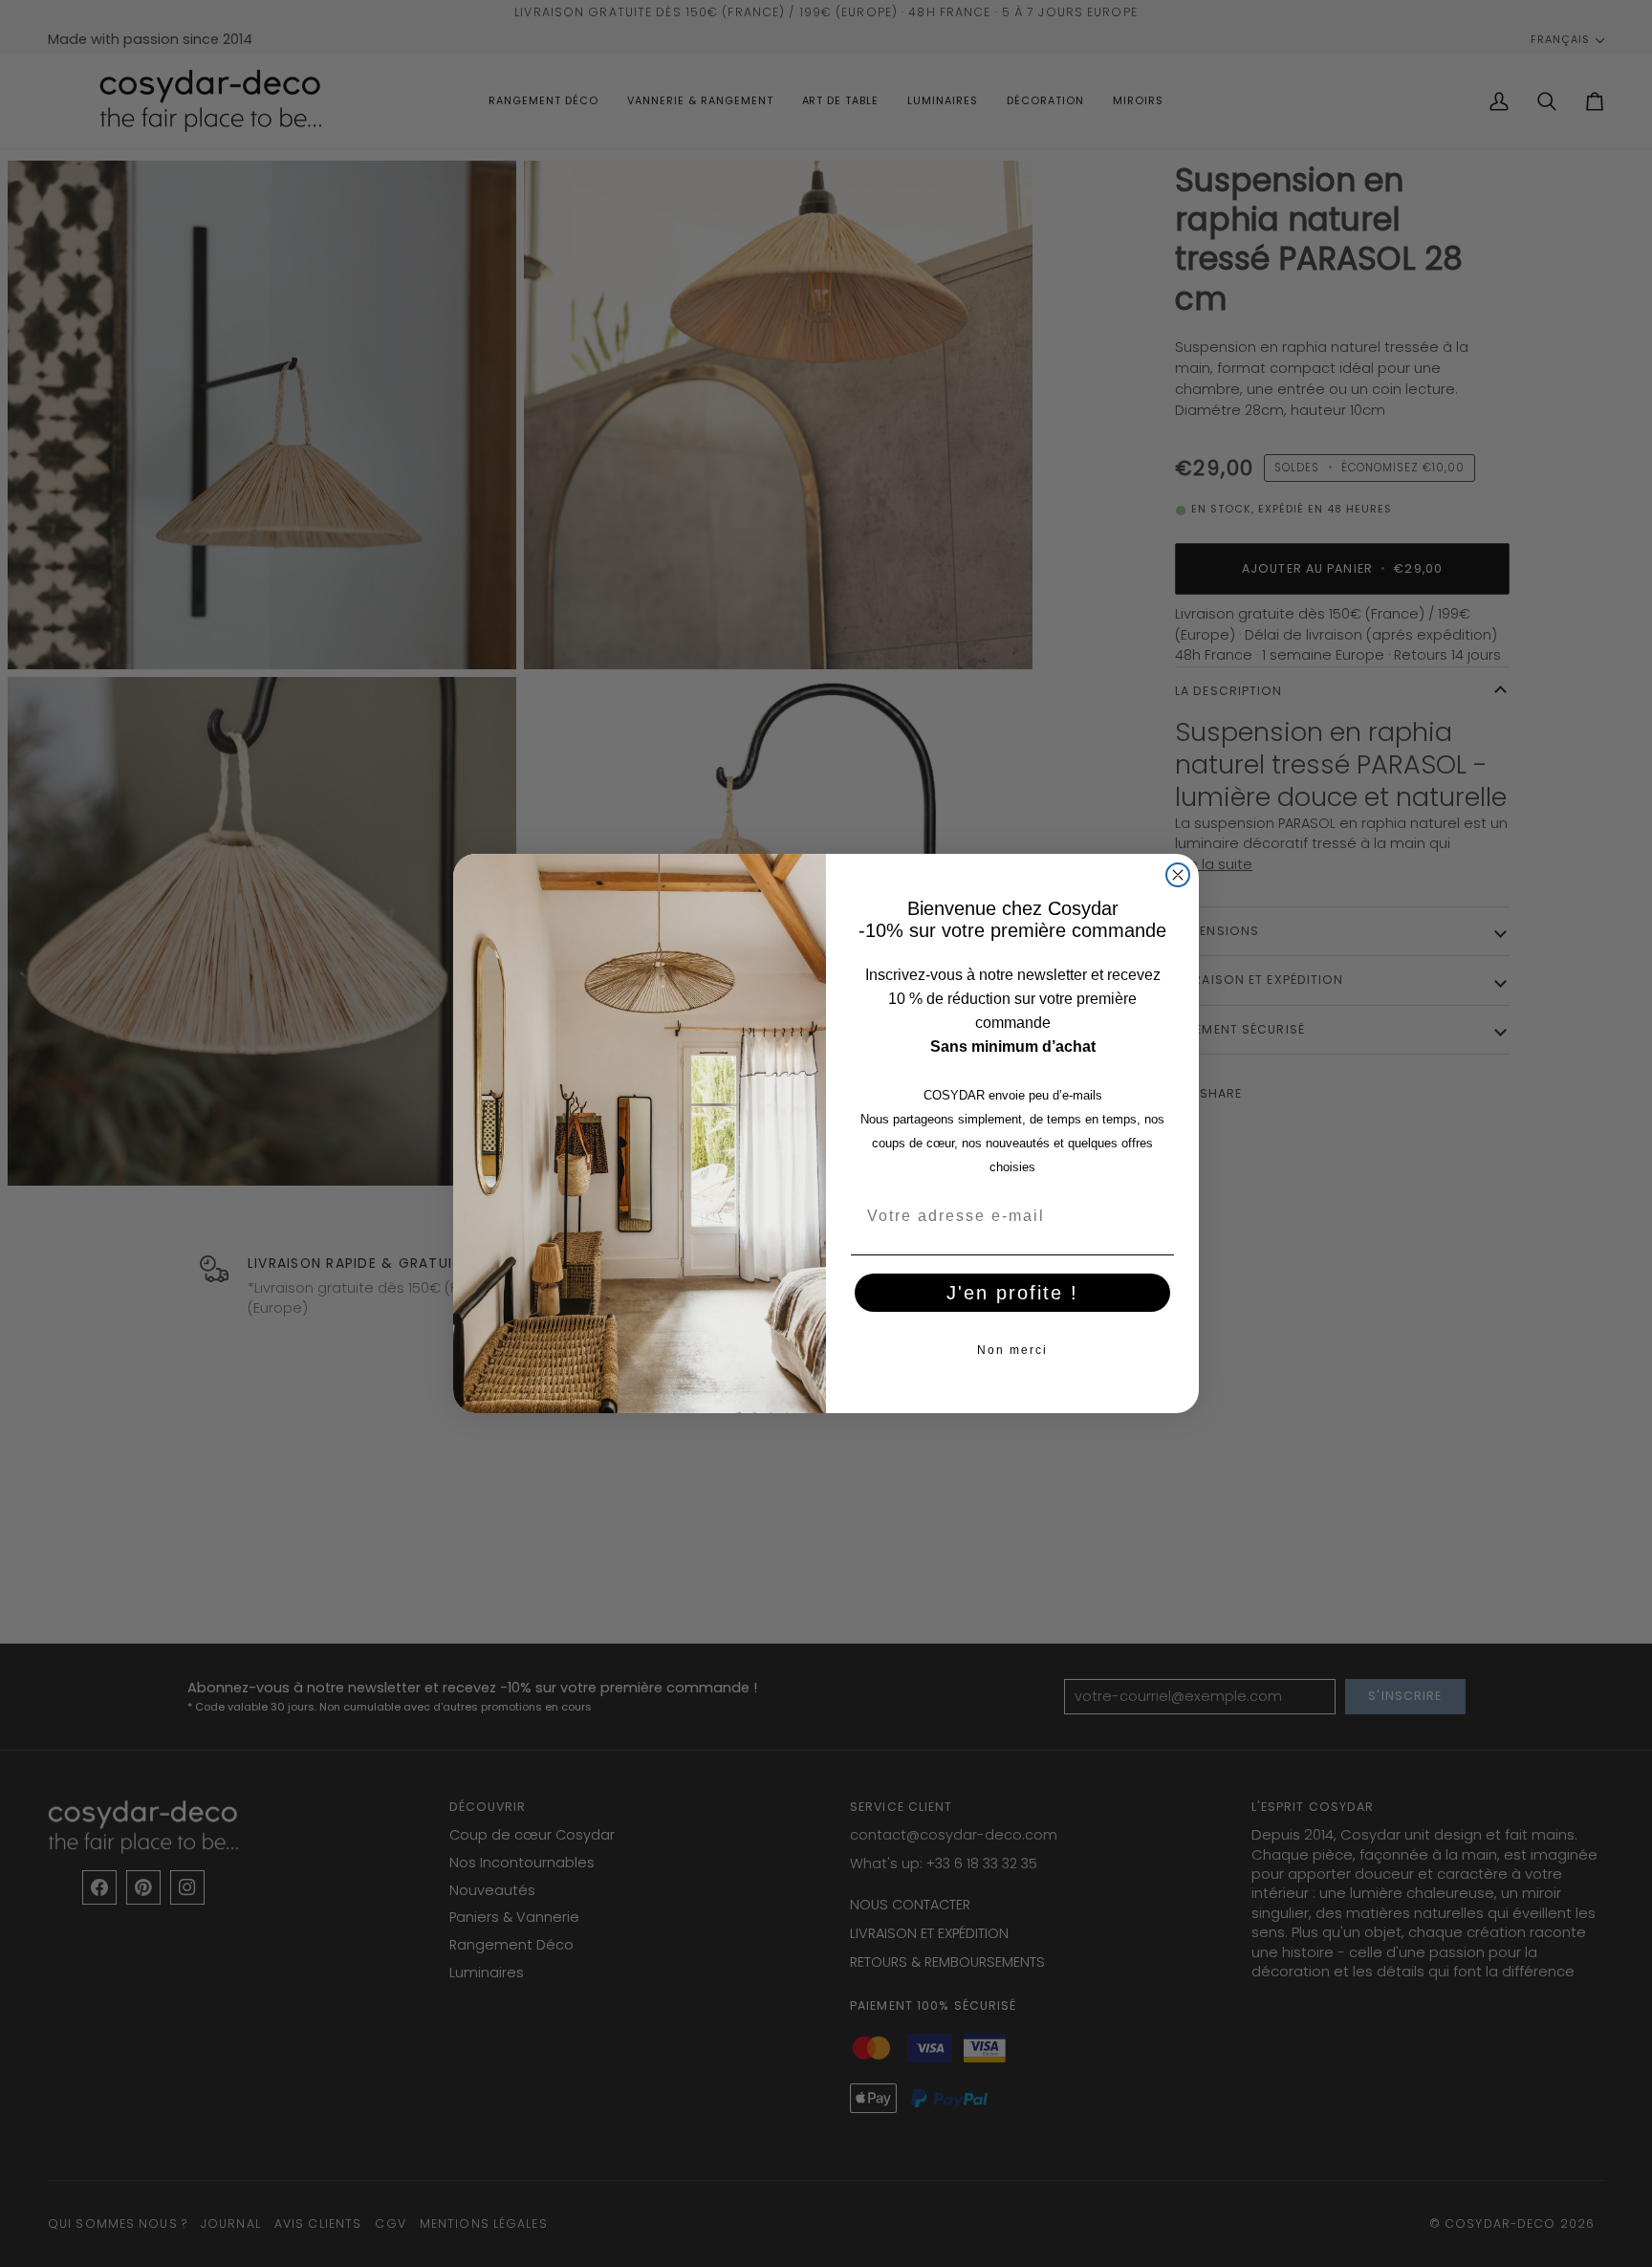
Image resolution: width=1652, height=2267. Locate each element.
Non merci (1012, 1350)
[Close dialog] (1178, 875)
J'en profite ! (1012, 1293)
